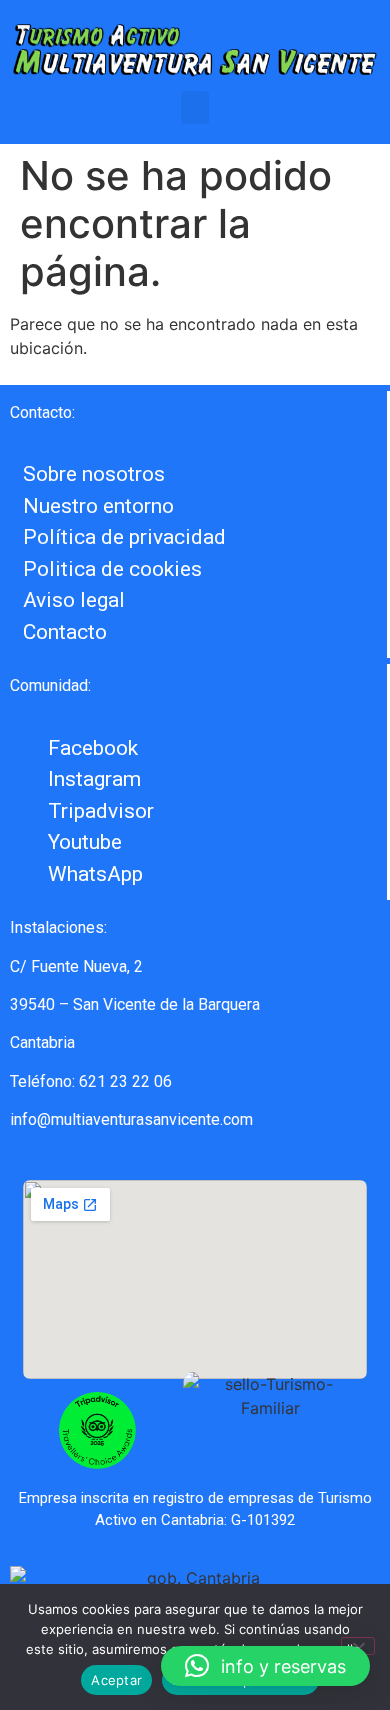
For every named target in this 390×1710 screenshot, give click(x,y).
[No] (358, 1646)
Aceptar (116, 1680)
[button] (195, 107)
